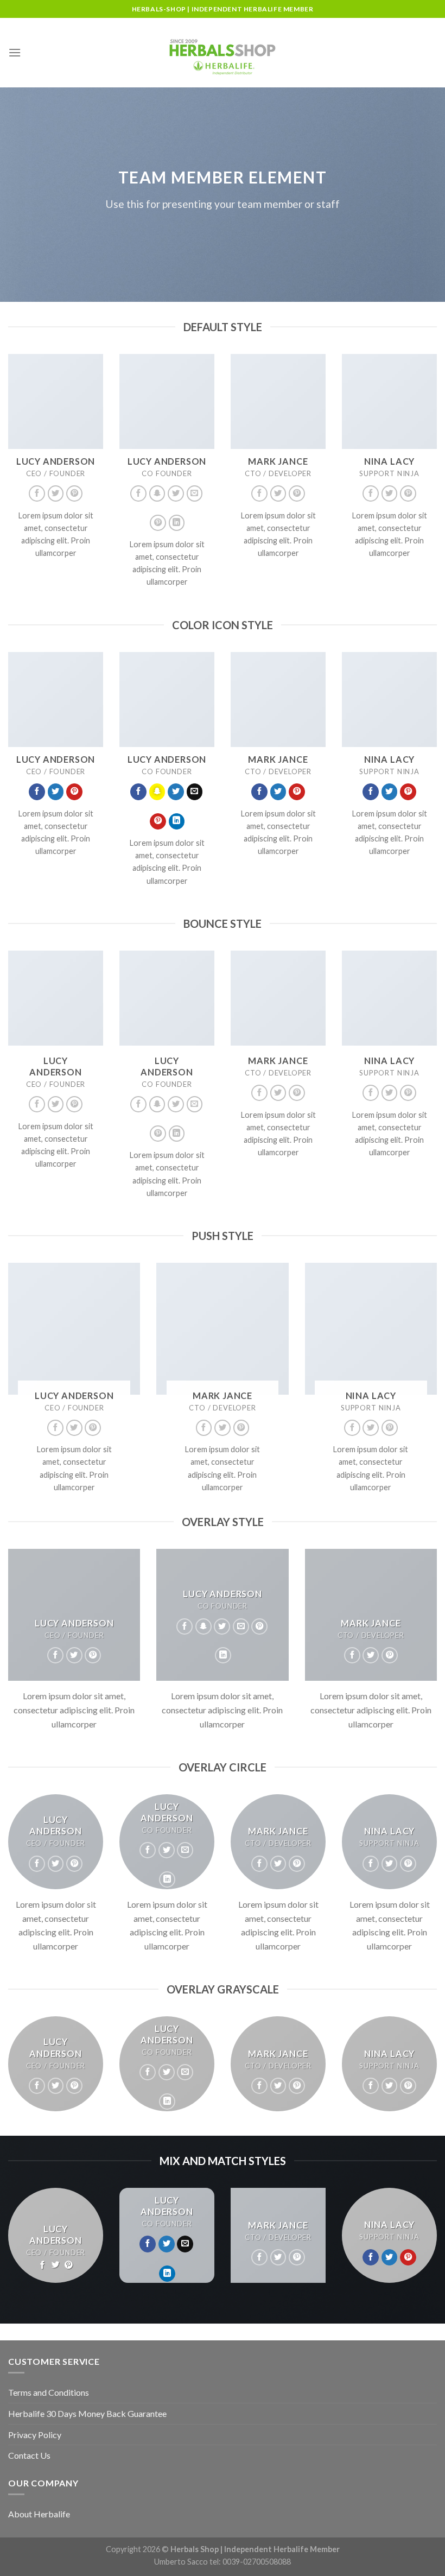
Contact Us (29, 2455)
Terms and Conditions (49, 2392)
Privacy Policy (35, 2435)
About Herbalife (39, 2514)
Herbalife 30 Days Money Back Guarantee (87, 2413)
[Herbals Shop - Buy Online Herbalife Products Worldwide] (223, 53)
